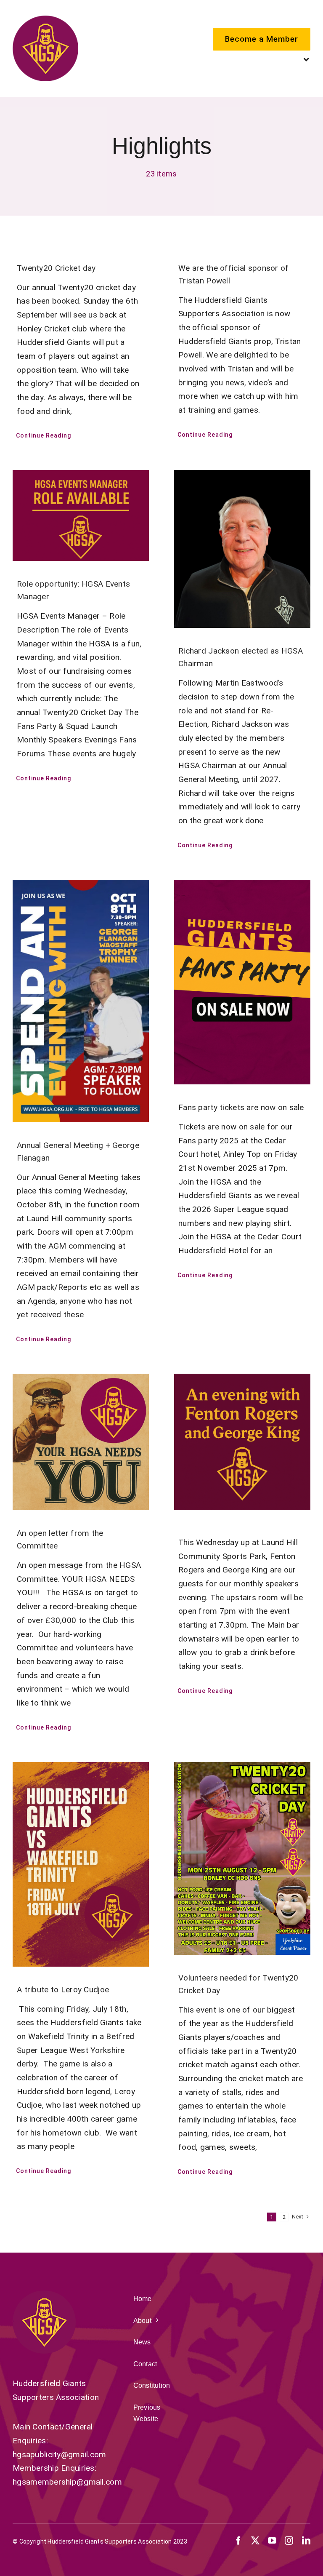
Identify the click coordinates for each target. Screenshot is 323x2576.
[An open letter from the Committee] (81, 1442)
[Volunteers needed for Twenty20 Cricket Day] (242, 1858)
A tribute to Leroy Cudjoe (63, 1990)
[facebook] (238, 2541)
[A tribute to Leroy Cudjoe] (81, 1864)
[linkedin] (306, 2541)
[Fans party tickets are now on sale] (242, 982)
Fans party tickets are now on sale (241, 1107)
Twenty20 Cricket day (56, 268)
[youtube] (272, 2541)
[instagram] (289, 2541)
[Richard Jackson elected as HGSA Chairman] (242, 549)
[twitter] (255, 2541)
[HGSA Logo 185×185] (45, 20)
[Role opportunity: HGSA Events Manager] (81, 515)
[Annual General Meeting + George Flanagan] (81, 1001)
